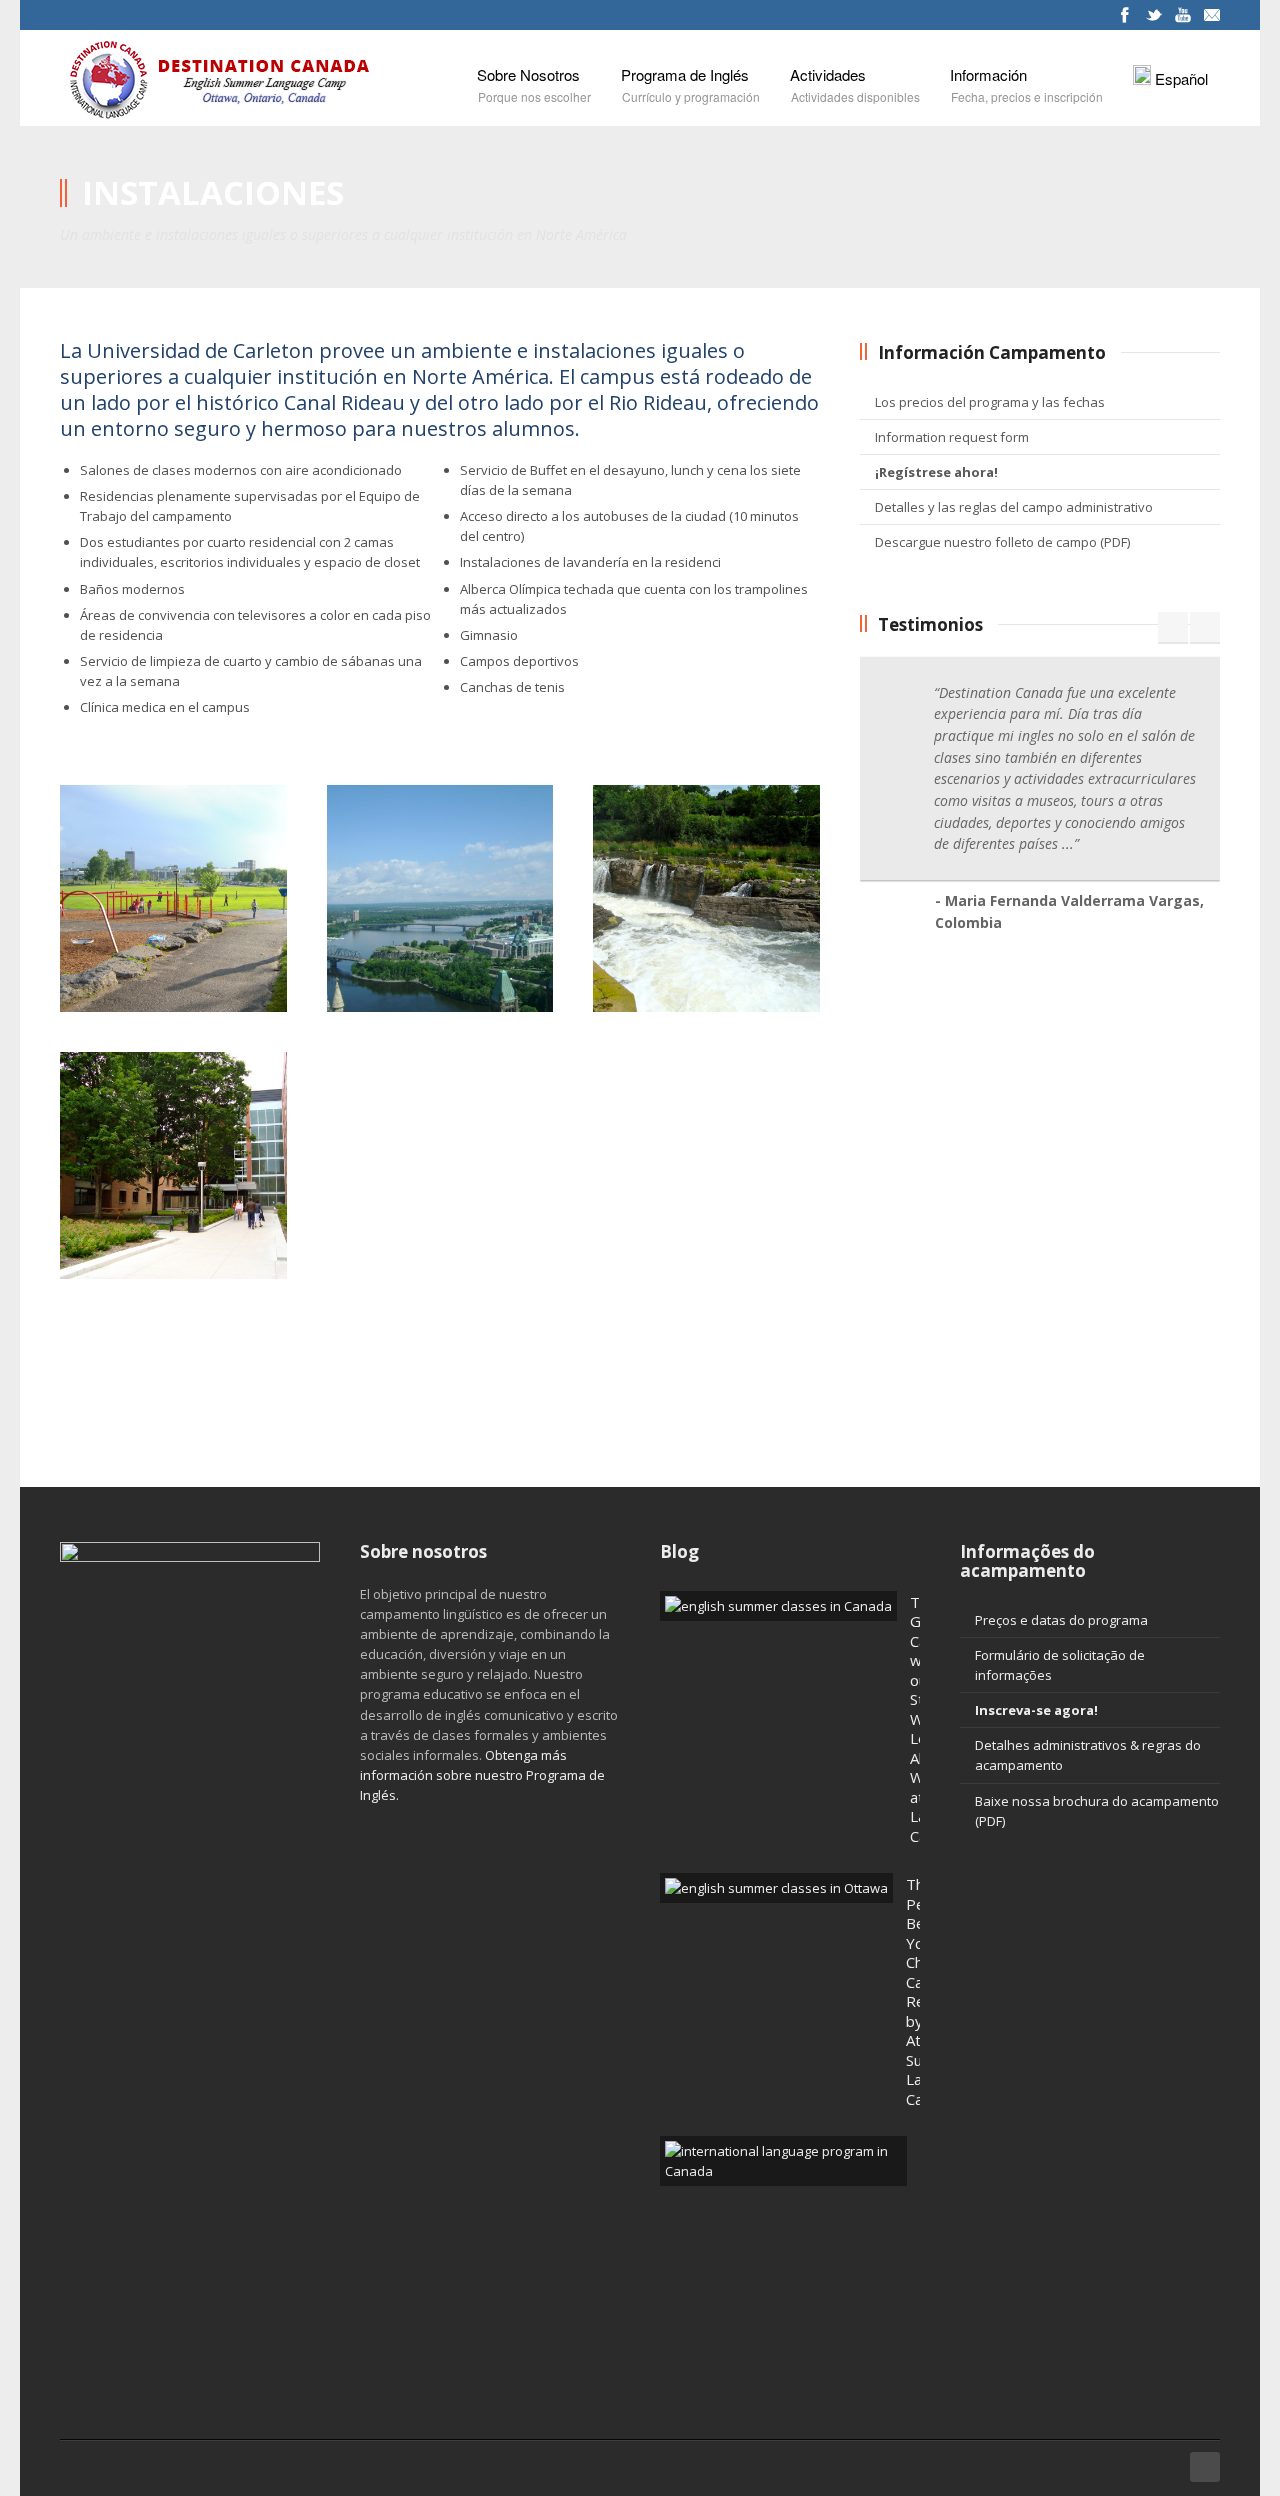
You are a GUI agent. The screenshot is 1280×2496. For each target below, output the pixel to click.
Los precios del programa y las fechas (990, 402)
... (1068, 843)
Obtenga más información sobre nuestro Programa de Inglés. (482, 1775)
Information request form (952, 437)
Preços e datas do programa (1061, 1620)
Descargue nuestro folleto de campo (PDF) (1002, 542)
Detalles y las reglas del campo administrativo (1014, 507)
